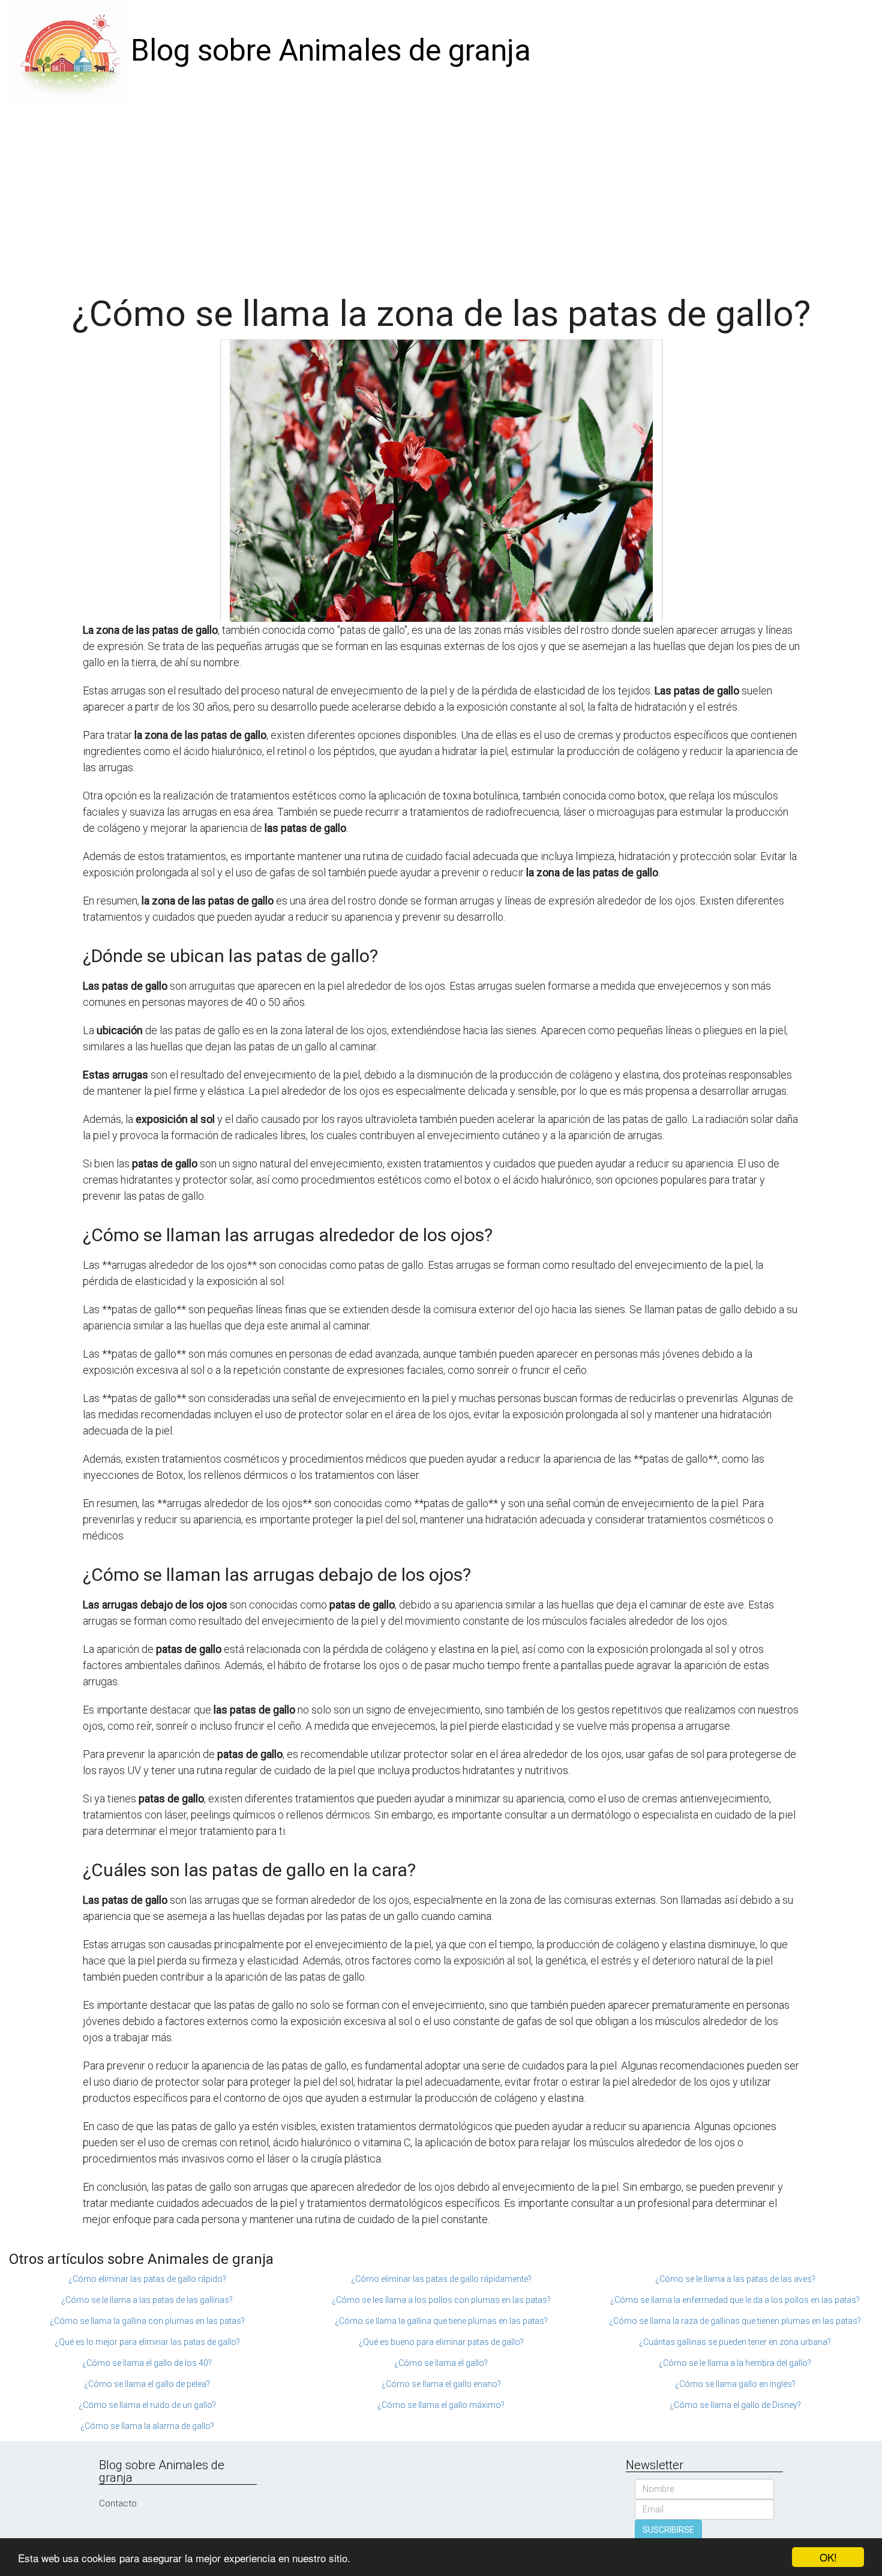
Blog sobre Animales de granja (331, 50)
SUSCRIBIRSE (668, 2530)
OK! (828, 2557)
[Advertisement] (441, 192)
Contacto (118, 2503)
